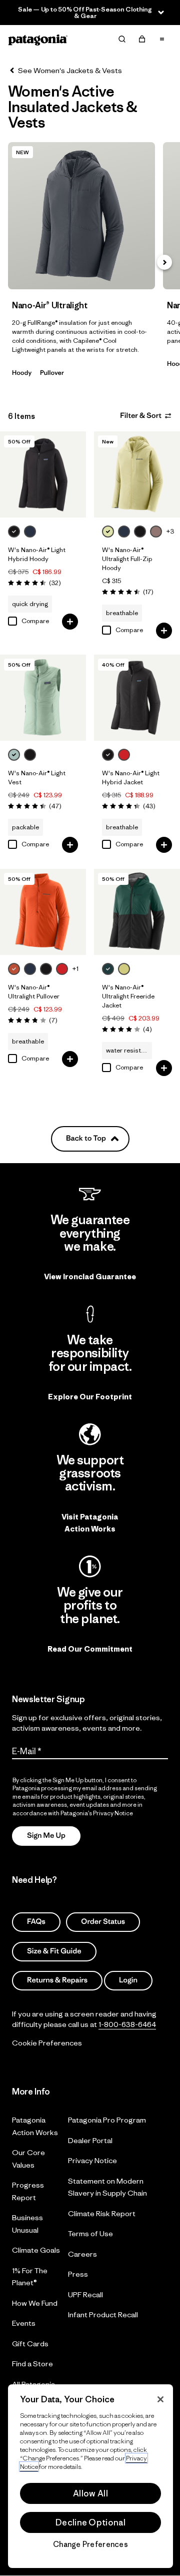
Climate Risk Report (102, 2213)
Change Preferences (90, 2544)
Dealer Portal (90, 2140)
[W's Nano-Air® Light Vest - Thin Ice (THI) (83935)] (43, 698)
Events (24, 2324)
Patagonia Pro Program (107, 2120)
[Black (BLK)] (14, 532)
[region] (90, 2476)
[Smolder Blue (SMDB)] (30, 532)
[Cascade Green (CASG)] (108, 969)
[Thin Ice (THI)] (14, 755)
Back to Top (86, 1138)
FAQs (36, 1922)
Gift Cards (30, 2344)
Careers (82, 2254)
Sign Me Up (46, 1836)
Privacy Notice (92, 2161)
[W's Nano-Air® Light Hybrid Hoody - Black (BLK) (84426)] (43, 474)
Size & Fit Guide (54, 1951)
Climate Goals (36, 2250)
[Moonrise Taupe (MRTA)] (156, 532)
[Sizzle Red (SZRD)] (124, 755)
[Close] (160, 2399)
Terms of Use (90, 2234)
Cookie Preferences (47, 2043)
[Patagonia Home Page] (38, 39)
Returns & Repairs (57, 1981)
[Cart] (142, 39)
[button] (164, 262)
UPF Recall (85, 2294)
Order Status (103, 1922)
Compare (35, 621)
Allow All (90, 2493)
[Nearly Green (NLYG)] (124, 969)
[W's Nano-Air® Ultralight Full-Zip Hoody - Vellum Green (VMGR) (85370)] (137, 474)
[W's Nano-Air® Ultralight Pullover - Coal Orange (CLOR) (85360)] (43, 912)
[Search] (122, 39)
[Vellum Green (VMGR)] (108, 532)
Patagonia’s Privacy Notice (97, 1813)
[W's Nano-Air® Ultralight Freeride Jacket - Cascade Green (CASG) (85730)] (137, 912)
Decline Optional (90, 2522)
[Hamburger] (162, 39)
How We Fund (35, 2303)
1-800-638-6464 (127, 2024)
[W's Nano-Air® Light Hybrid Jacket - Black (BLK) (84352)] (137, 698)
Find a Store (32, 2364)
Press (78, 2274)
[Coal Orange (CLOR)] (14, 969)
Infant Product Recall (103, 2315)
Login (128, 1981)
